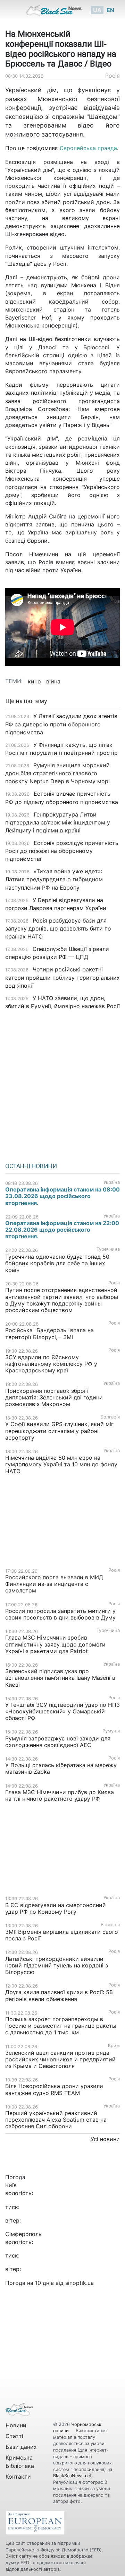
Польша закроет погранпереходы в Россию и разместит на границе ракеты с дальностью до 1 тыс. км (61, 2026)
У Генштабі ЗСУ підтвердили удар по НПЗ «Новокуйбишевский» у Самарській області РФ (62, 1711)
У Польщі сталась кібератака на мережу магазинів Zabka (61, 1768)
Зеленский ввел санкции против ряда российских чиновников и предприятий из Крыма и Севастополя (60, 2059)
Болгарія (110, 1417)
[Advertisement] (62, 1084)
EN (110, 10)
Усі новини (105, 2139)
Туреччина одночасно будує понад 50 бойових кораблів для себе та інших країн (57, 1263)
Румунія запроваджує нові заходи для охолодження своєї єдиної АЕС (58, 1742)
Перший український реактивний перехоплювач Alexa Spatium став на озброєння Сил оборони (56, 2120)
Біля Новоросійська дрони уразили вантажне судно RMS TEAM (54, 2089)
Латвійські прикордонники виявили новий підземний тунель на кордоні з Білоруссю (57, 1965)
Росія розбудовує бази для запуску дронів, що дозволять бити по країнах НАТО (58, 928)
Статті (14, 2436)
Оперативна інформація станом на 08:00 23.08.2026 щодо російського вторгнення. (62, 1196)
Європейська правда (88, 148)
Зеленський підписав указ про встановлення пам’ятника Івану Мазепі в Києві (60, 1678)
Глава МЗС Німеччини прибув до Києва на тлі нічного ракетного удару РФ (60, 1795)
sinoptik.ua (80, 2283)
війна (53, 681)
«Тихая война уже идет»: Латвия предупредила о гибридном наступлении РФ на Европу (54, 879)
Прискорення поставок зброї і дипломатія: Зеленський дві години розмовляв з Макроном (54, 1397)
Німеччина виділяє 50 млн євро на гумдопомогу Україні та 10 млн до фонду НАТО (61, 1464)
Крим (114, 2046)
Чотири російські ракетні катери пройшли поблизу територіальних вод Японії (62, 977)
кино (34, 681)
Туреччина (108, 1249)
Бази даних (21, 2447)
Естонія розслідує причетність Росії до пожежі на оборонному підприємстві (62, 851)
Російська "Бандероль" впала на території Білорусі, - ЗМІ (49, 1333)
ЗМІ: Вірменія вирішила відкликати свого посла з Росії (62, 1935)
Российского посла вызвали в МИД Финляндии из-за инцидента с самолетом (54, 1584)
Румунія (111, 1731)
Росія (112, 76)
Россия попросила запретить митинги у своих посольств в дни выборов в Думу (60, 1614)
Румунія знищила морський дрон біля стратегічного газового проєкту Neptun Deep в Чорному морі (57, 773)
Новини (16, 2425)
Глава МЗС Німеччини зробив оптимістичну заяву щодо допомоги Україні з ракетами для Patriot (55, 1644)
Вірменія (110, 1925)
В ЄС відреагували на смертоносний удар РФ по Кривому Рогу (56, 1908)
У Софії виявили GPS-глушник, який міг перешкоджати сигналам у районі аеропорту (59, 1431)
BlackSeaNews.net (72, 2476)
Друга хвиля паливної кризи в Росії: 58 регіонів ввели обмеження (59, 1995)
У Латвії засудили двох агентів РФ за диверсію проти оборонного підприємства (61, 724)
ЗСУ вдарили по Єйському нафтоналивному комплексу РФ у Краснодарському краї (51, 1364)
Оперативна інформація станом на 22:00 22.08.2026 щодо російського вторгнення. (62, 1230)
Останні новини (31, 1166)
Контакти (18, 2477)
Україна (112, 1182)
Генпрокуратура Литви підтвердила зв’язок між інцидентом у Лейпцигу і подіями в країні (58, 822)
